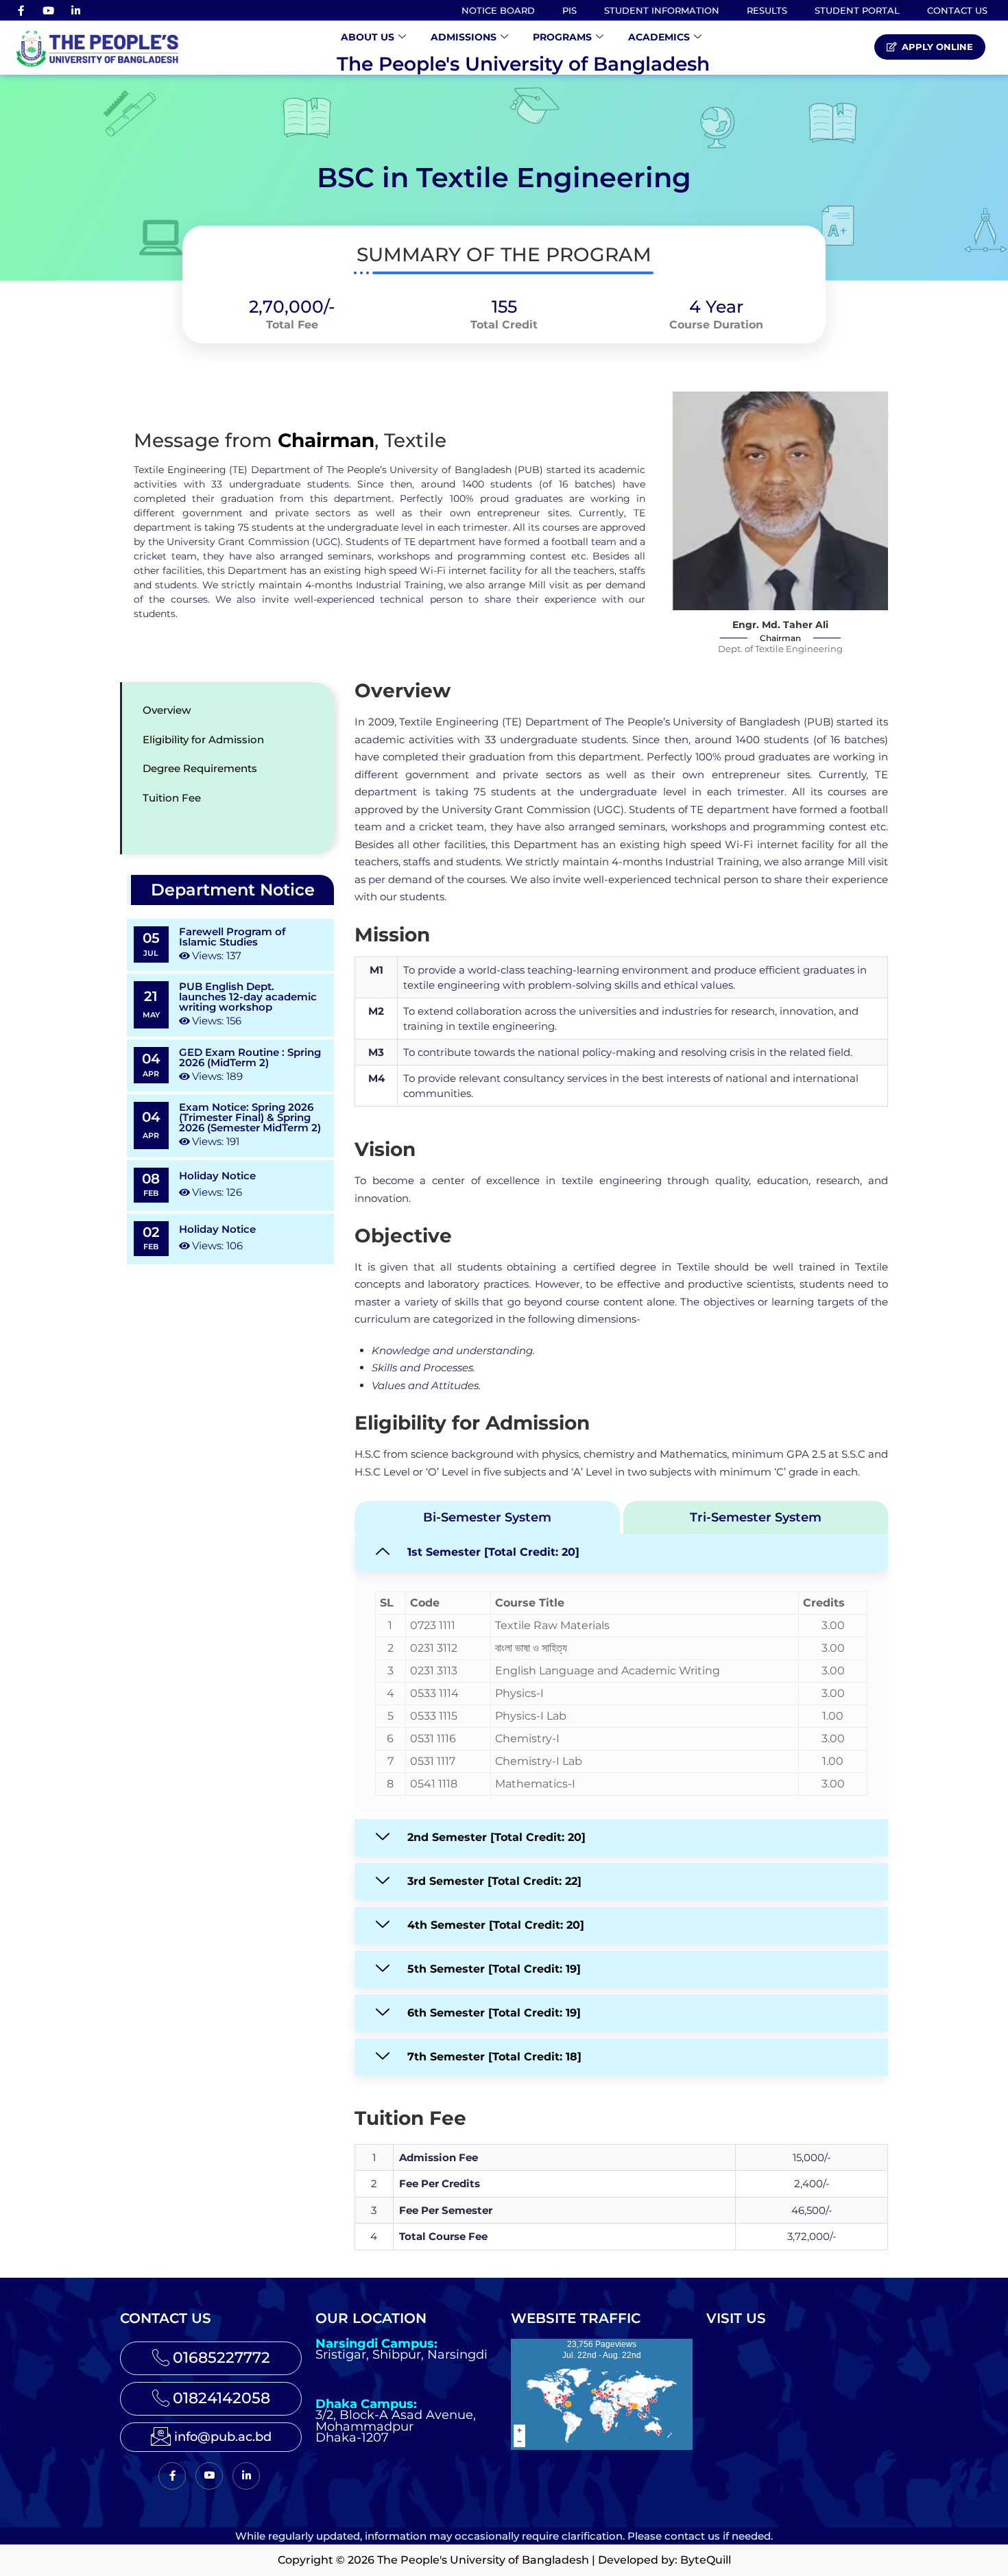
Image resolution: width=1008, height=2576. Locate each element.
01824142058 (221, 2398)
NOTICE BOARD (498, 10)
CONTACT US (957, 10)
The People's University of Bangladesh (523, 64)
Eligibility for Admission (203, 739)
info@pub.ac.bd (223, 2437)
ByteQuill (706, 2560)
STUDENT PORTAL (857, 10)
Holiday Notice (217, 1176)
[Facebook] (21, 10)
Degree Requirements (200, 768)
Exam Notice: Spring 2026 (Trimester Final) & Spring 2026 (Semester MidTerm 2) (250, 1117)
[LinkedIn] (75, 10)
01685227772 (221, 2358)
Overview (167, 710)
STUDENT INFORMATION (662, 10)
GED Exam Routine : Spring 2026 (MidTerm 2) (250, 1057)
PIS (569, 10)
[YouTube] (48, 10)
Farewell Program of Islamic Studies (232, 937)
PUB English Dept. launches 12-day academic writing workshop (248, 997)
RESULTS (767, 10)
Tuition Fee (172, 798)
